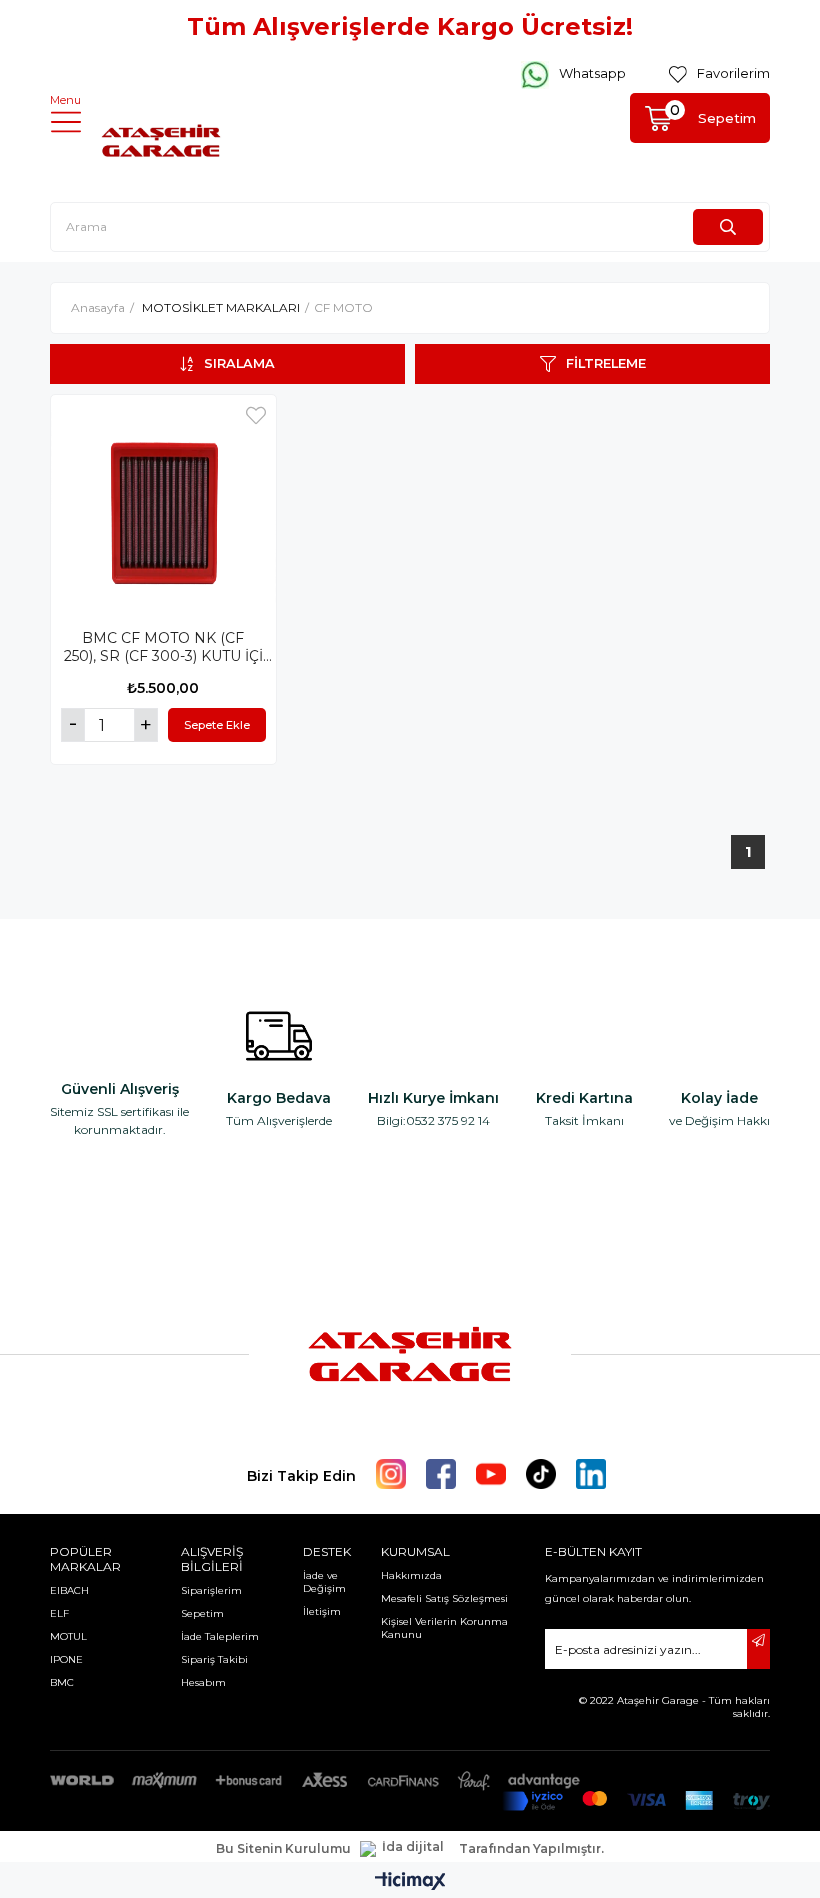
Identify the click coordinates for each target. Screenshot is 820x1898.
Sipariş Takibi (214, 1659)
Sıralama (239, 363)
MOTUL (68, 1636)
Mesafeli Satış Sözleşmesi (444, 1598)
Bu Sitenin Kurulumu (283, 1849)
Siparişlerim (211, 1590)
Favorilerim (733, 73)
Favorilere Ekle (256, 415)
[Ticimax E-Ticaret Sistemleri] (410, 1882)
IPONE (66, 1659)
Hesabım (203, 1682)
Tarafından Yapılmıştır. (531, 1849)
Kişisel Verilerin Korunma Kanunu (444, 1628)
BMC (62, 1682)
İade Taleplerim (220, 1636)
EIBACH (69, 1590)
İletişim (322, 1611)
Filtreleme (606, 363)
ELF (59, 1613)
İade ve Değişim (324, 1582)
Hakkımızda (411, 1575)
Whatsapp (592, 73)
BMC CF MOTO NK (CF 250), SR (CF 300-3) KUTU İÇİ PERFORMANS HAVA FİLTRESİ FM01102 (163, 647)
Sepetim (202, 1613)
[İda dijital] (405, 1849)
